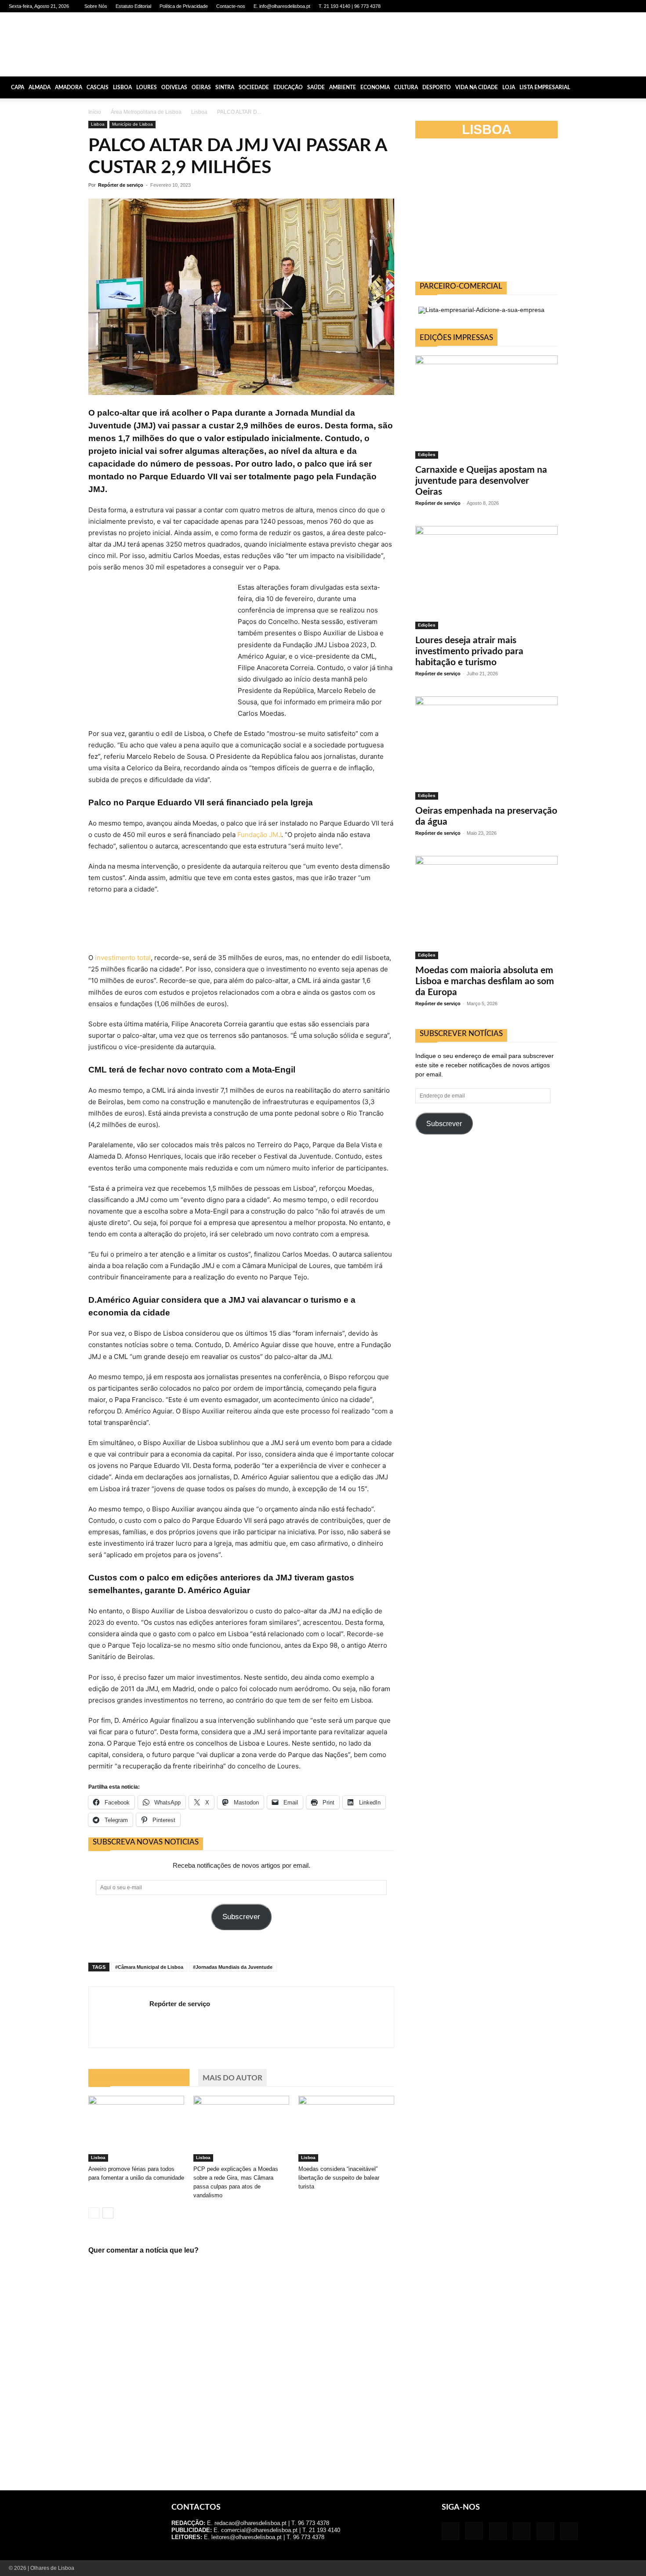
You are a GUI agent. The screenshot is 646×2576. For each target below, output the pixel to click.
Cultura (406, 87)
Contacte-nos (231, 6)
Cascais (98, 87)
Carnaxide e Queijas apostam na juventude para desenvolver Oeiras (481, 481)
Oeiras (201, 87)
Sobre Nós (96, 6)
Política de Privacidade (184, 6)
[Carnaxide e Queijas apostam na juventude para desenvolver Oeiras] (486, 407)
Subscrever (241, 1917)
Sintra (225, 87)
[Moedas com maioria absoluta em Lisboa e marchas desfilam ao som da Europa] (486, 908)
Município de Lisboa (132, 124)
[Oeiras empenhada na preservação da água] (486, 748)
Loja (509, 87)
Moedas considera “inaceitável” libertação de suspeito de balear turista (339, 2178)
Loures (147, 87)
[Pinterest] (602, 6)
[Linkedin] (587, 6)
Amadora (69, 87)
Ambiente (343, 87)
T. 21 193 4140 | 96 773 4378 (350, 6)
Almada (40, 87)
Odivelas (174, 87)
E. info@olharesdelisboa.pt (282, 6)
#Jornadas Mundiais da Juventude (233, 1967)
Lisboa (122, 87)
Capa (18, 87)
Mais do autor (232, 2078)
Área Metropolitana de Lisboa (146, 112)
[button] (635, 87)
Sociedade (254, 87)
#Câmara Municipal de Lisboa (149, 1967)
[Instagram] (573, 6)
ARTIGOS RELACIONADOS (139, 2078)
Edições (427, 455)
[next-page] (108, 2213)
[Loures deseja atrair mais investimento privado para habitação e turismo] (486, 578)
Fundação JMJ (259, 835)
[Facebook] (558, 6)
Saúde (316, 87)
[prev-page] (94, 2213)
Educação (288, 87)
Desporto (437, 87)
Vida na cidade (477, 87)
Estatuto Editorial (133, 6)
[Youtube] (631, 6)
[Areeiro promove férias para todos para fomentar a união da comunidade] (136, 2129)
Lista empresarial (545, 87)
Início (95, 112)
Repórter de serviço (121, 185)
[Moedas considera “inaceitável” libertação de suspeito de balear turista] (346, 2129)
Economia (375, 87)
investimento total (123, 958)
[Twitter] (616, 6)
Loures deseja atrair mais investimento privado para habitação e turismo (469, 651)
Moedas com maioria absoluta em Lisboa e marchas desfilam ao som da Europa (485, 981)
